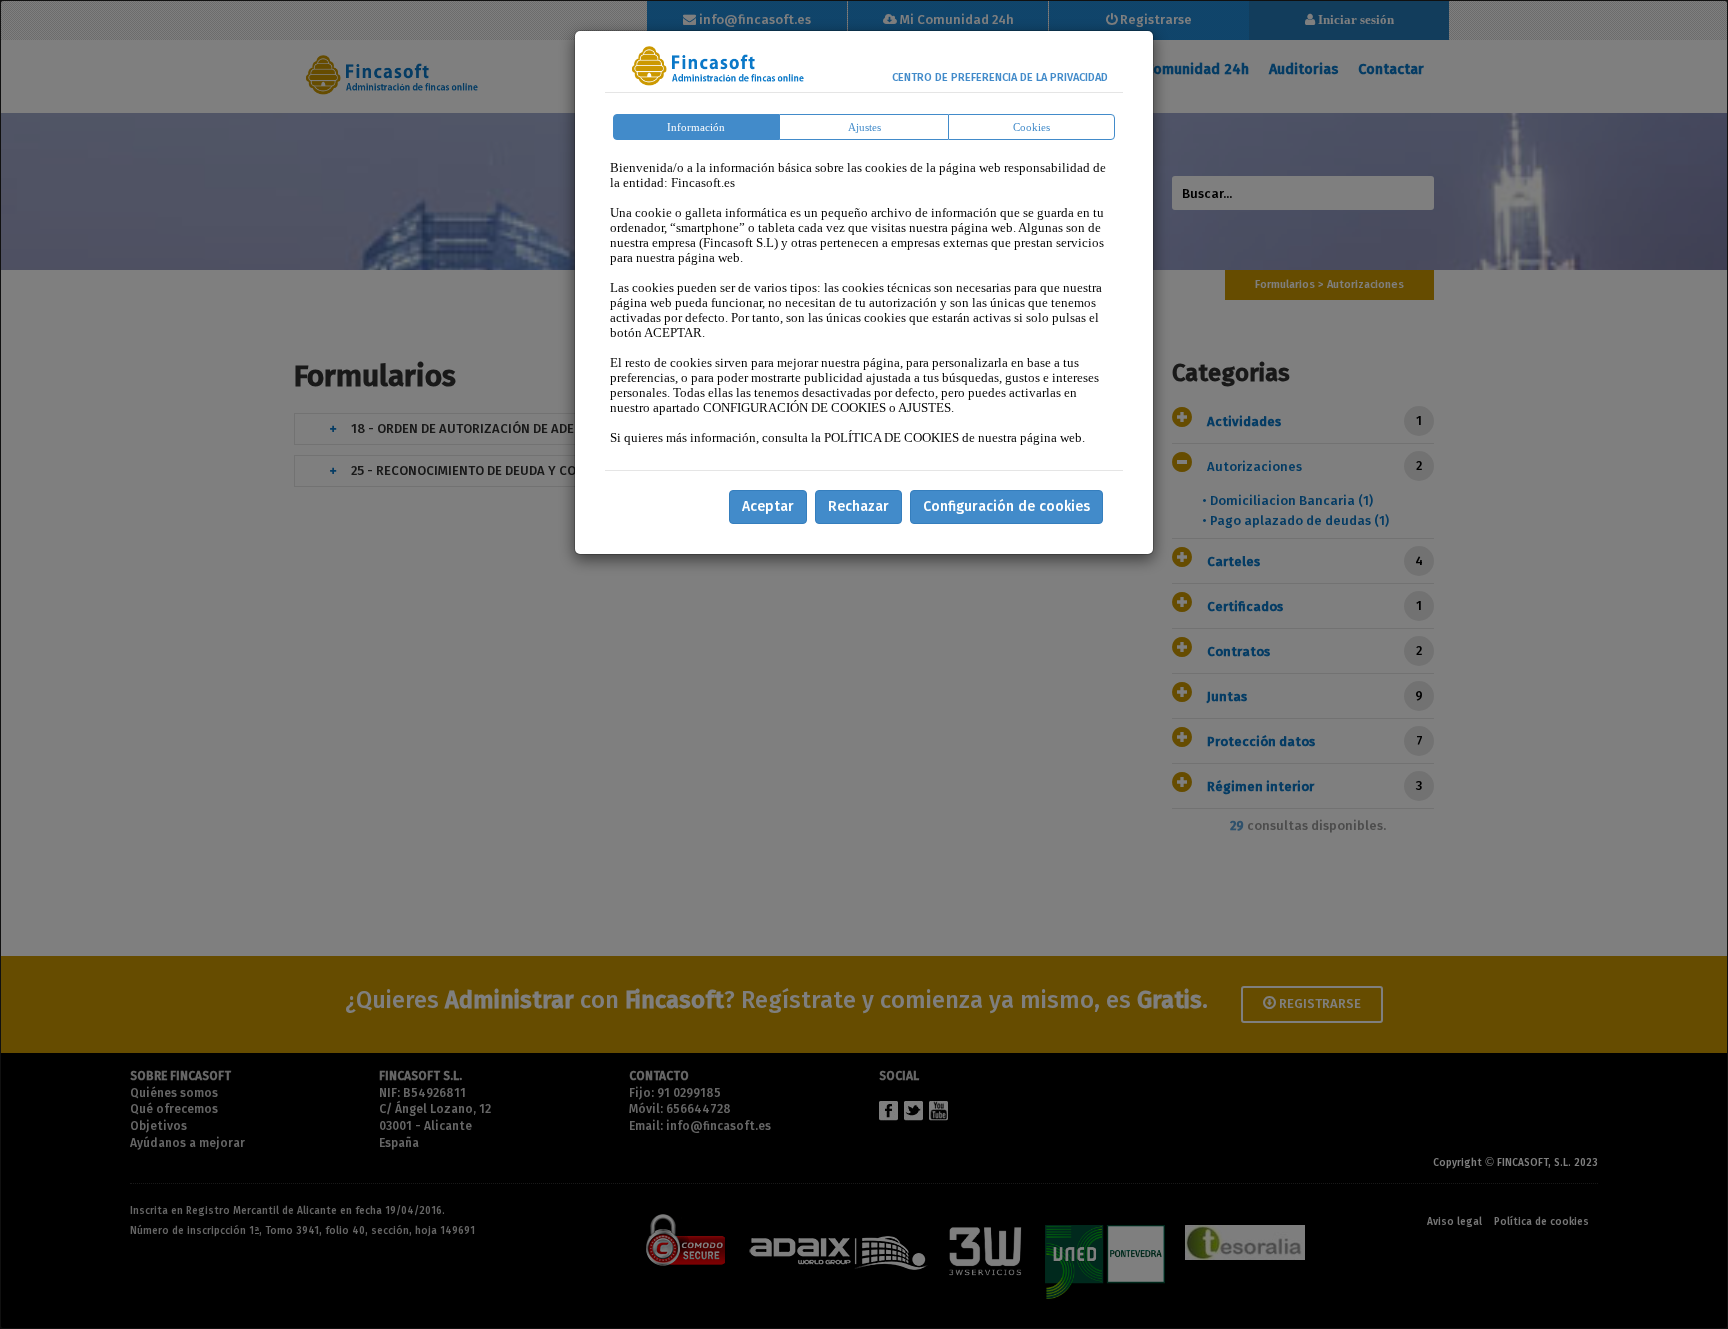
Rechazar (858, 506)
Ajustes (864, 127)
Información (696, 127)
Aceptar (768, 506)
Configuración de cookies (1006, 506)
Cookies (1031, 127)
